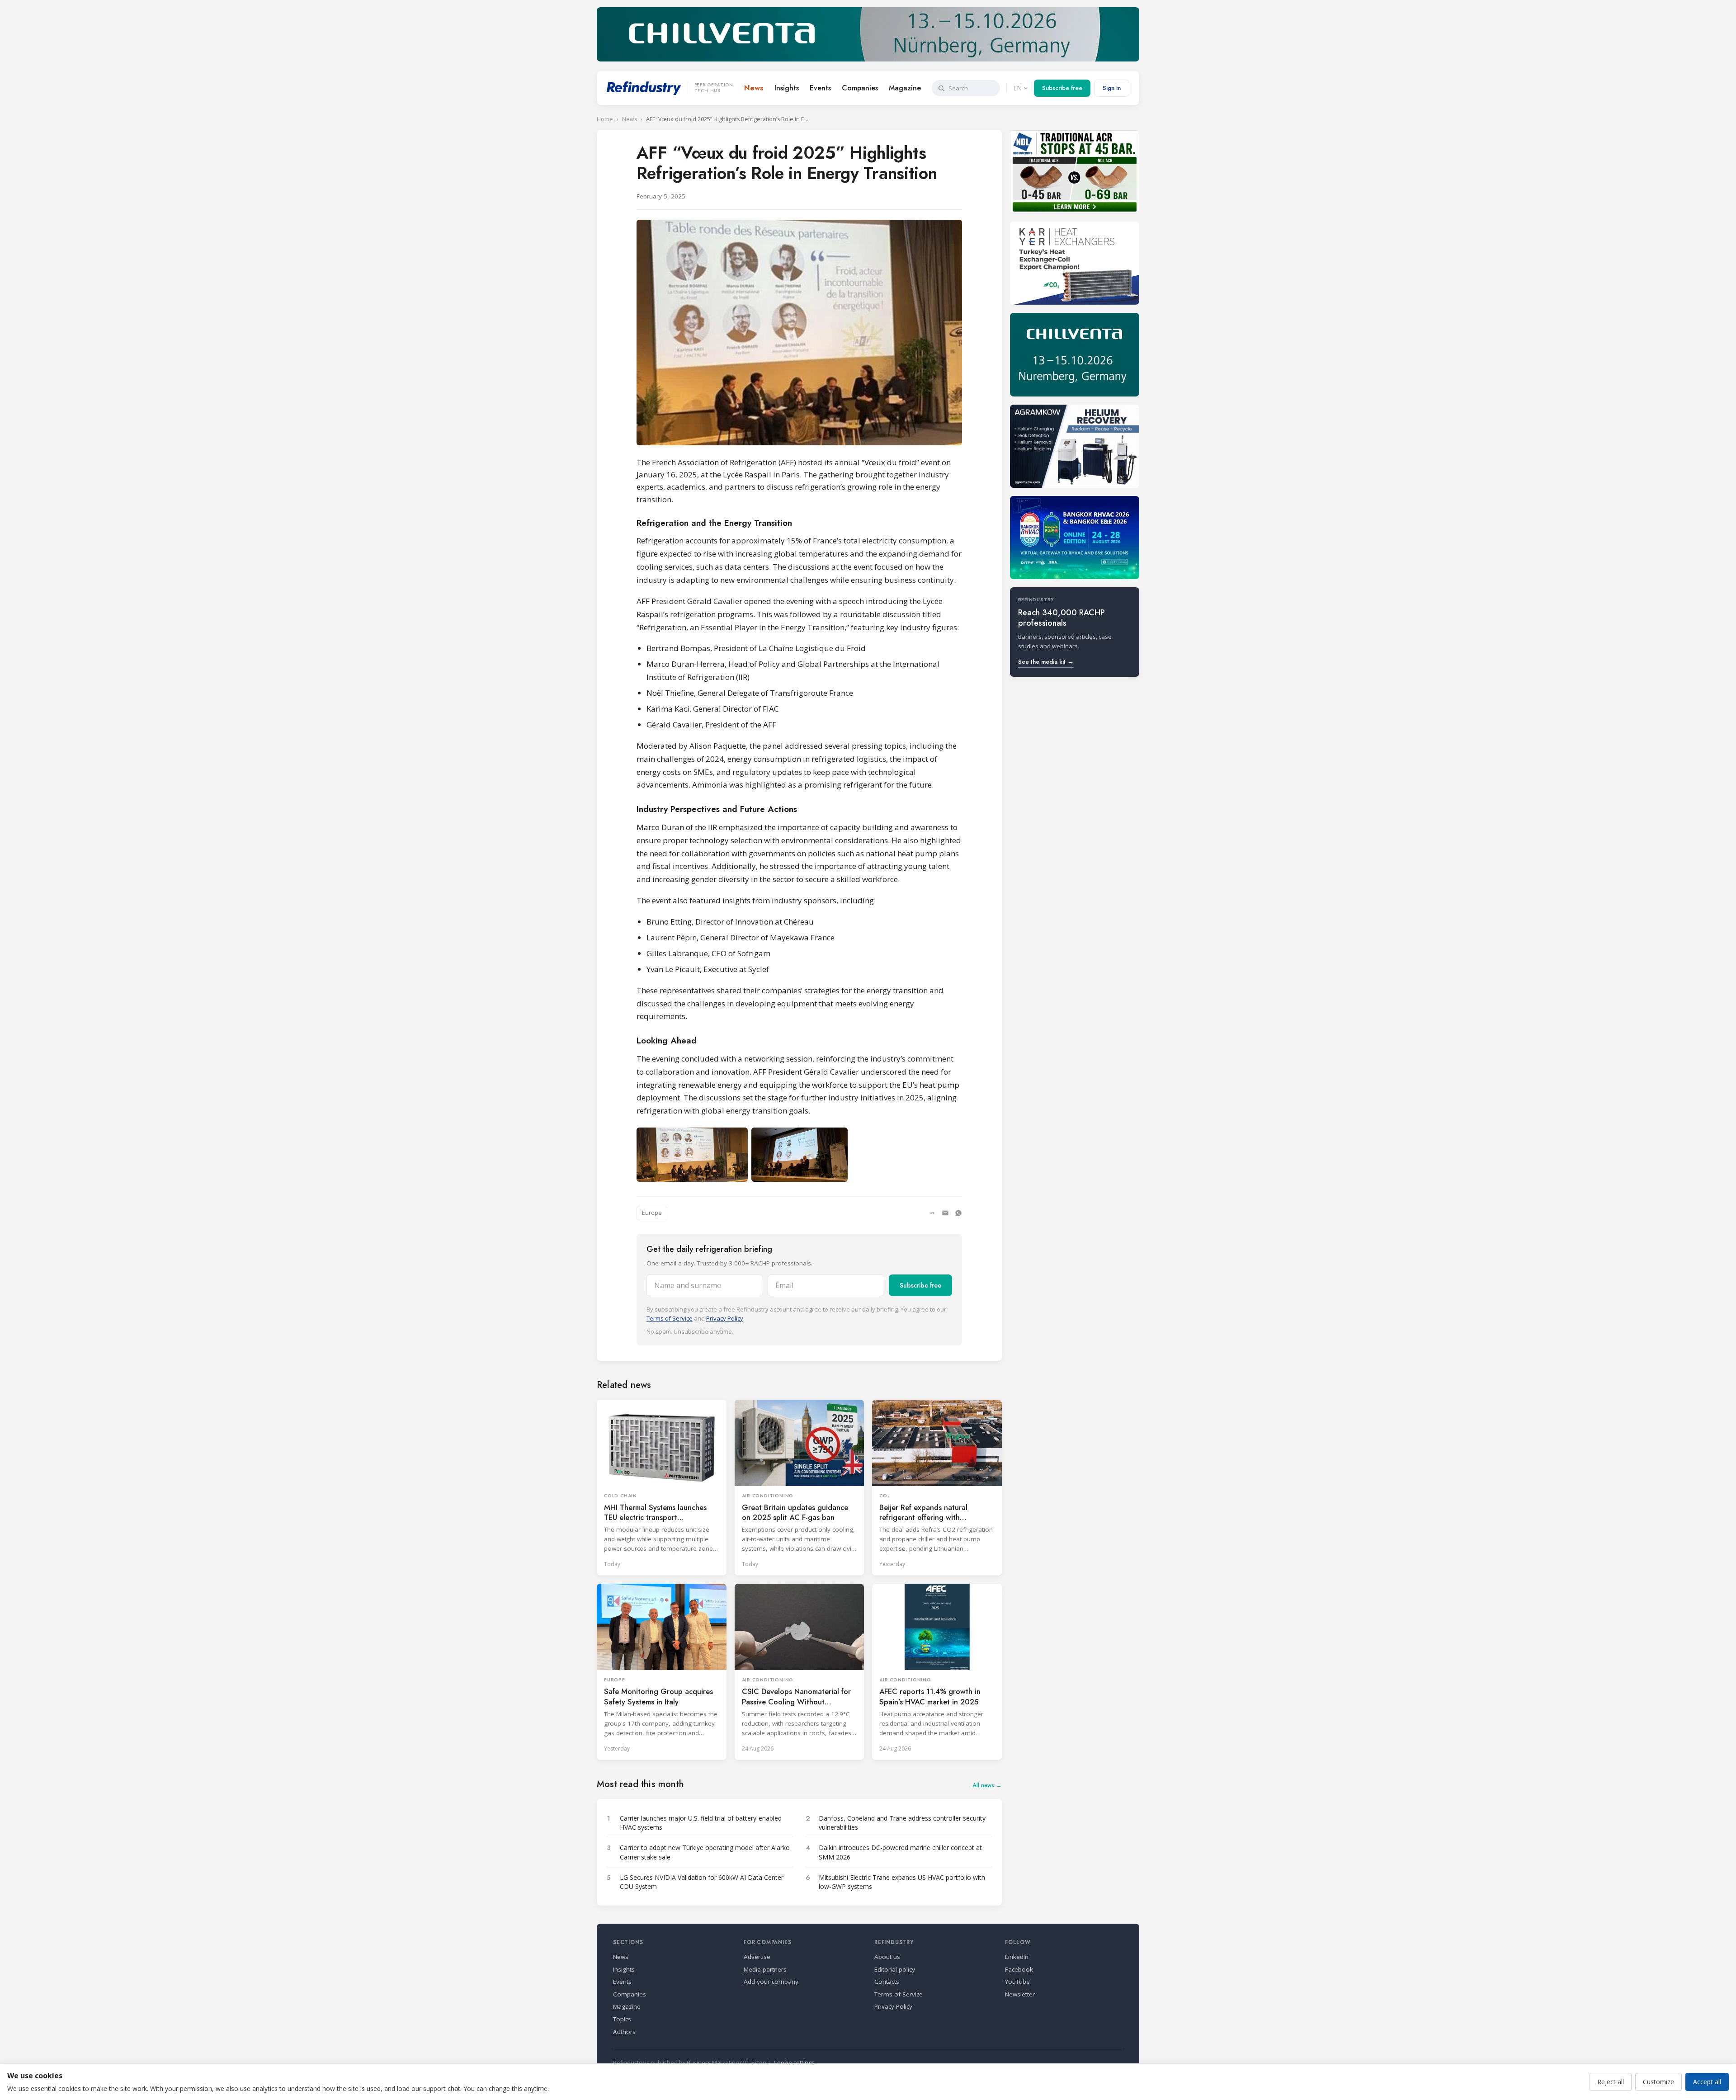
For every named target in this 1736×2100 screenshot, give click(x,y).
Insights (787, 88)
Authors (624, 2032)
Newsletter (1020, 1994)
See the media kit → (1046, 662)
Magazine (905, 88)
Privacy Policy (725, 1318)
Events (820, 88)
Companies (860, 88)
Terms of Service (670, 1318)
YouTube (1017, 1982)
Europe (652, 1213)
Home (605, 119)
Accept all (1707, 2082)
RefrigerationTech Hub (714, 88)
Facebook (1019, 1969)
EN (1017, 88)
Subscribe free (1062, 88)
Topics (622, 2019)
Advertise (757, 1957)
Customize (1658, 2082)
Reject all (1611, 2082)
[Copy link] (932, 1213)
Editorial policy (895, 1969)
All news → (987, 1785)
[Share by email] (945, 1213)
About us (887, 1957)
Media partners (765, 1969)
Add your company (771, 1982)
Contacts (887, 1982)
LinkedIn (1017, 1957)
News (754, 88)
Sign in (1112, 88)
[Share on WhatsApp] (958, 1213)
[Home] (644, 88)
